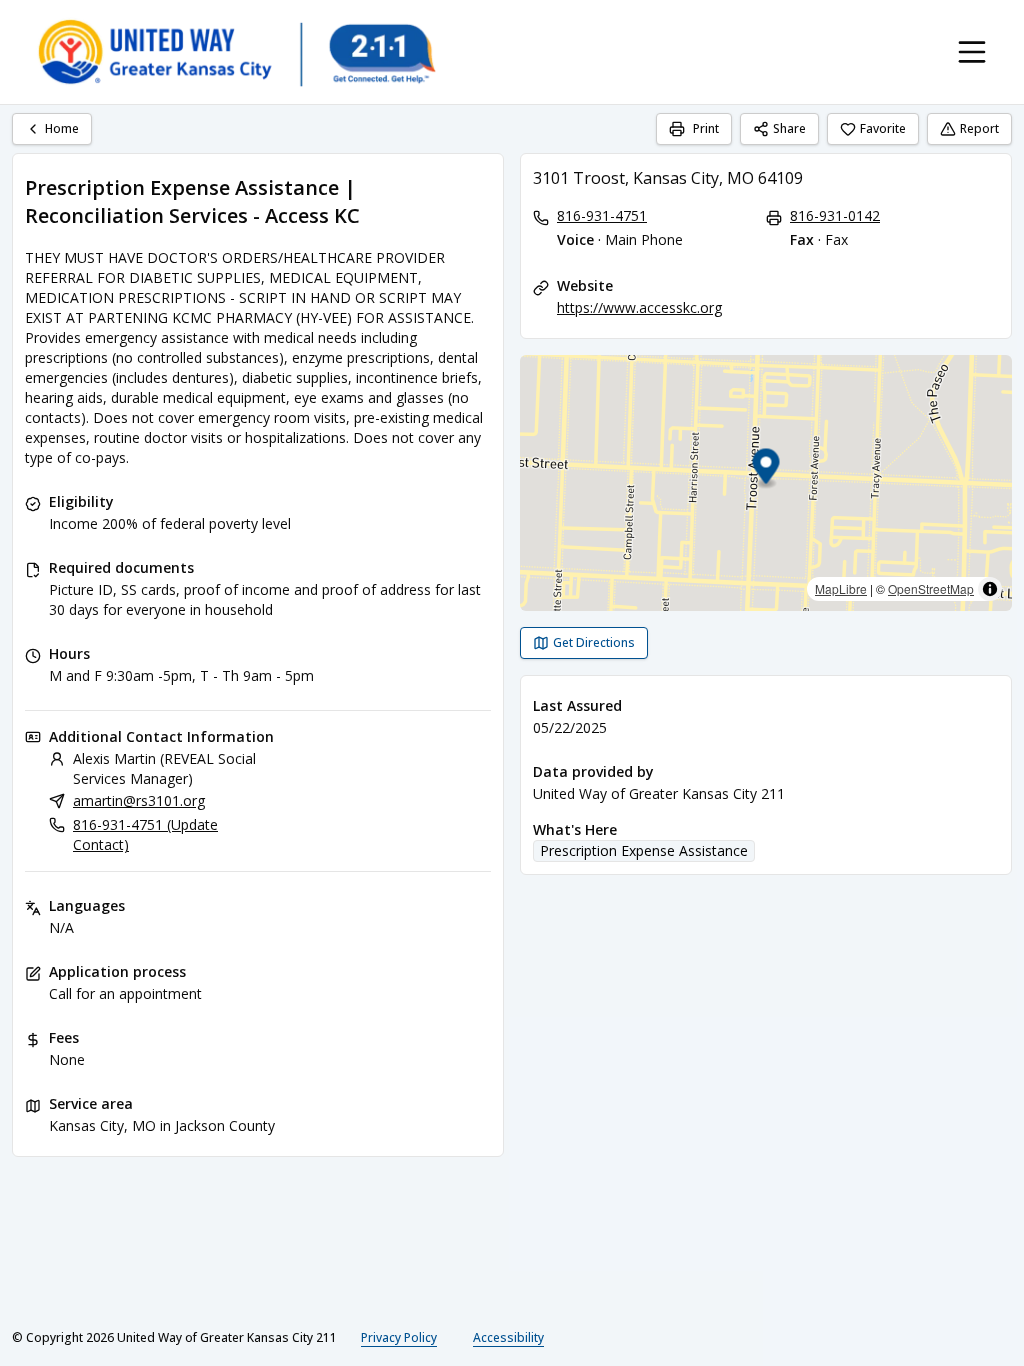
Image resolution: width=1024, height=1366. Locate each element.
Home (62, 128)
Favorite (883, 128)
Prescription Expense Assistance (644, 850)
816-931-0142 (835, 215)
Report (979, 128)
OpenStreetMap (931, 588)
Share (789, 128)
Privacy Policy (399, 1337)
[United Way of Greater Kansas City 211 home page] (236, 52)
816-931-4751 (602, 215)
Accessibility (508, 1337)
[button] (766, 469)
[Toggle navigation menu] (972, 52)
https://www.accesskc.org (639, 307)
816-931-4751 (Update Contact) (145, 834)
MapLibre (841, 588)
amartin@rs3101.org (139, 800)
